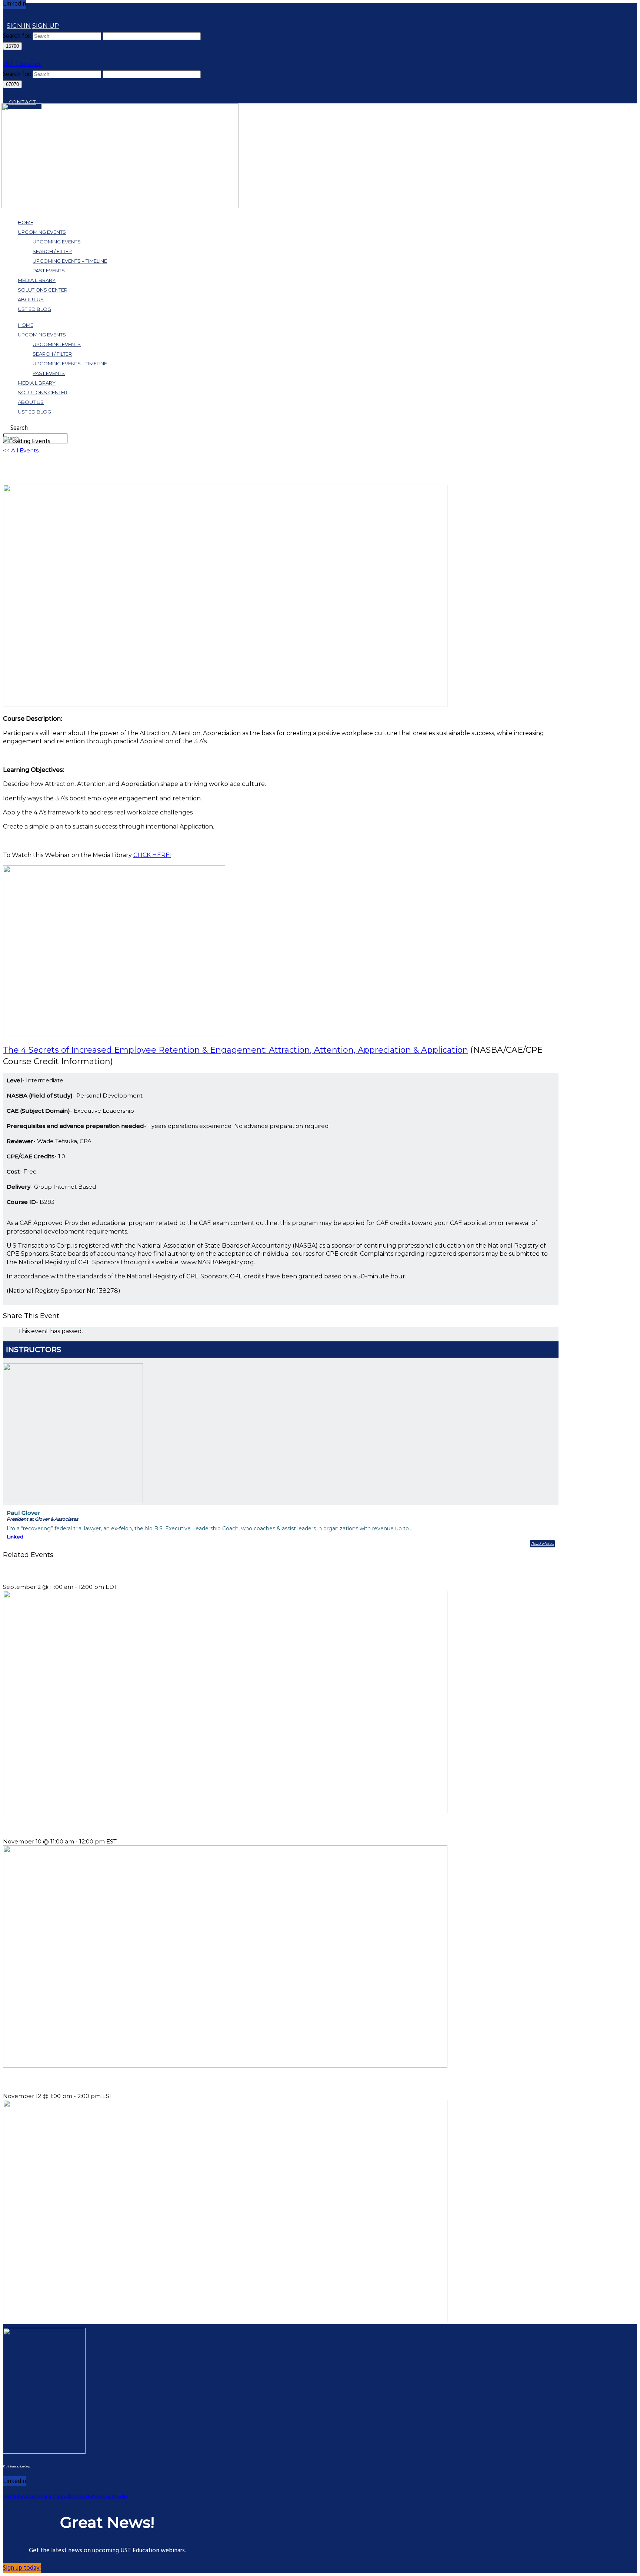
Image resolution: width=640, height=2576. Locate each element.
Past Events (49, 270)
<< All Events (21, 450)
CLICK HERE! (152, 855)
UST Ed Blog (34, 309)
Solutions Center (43, 290)
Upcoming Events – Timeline (70, 261)
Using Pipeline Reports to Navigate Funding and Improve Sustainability (95, 2081)
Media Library (37, 280)
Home (26, 222)
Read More (541, 1543)
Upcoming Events (42, 232)
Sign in (19, 26)
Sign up (46, 26)
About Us (31, 299)
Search (19, 428)
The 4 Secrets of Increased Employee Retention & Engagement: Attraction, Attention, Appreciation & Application (236, 1050)
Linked (15, 1537)
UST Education (22, 64)
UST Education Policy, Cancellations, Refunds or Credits (66, 2497)
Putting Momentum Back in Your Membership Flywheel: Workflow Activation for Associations (124, 1572)
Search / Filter (52, 251)
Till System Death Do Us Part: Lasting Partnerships (69, 1827)
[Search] (7, 15)
